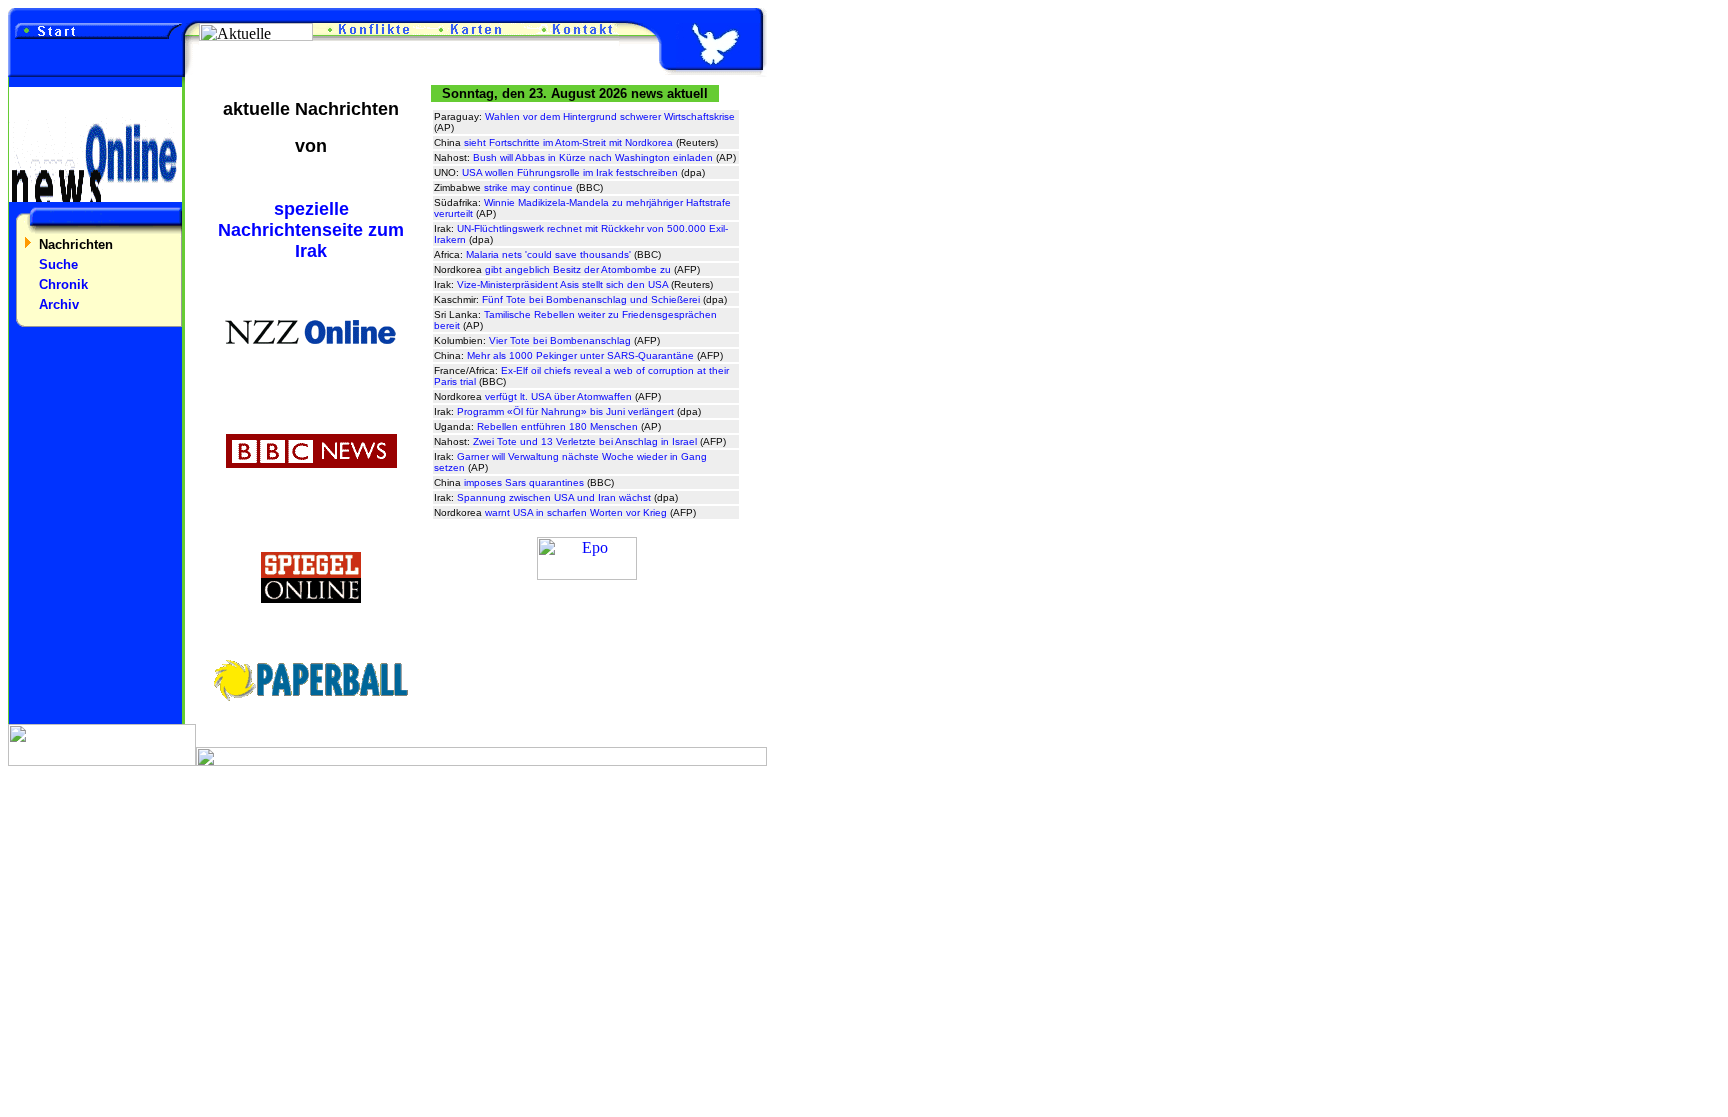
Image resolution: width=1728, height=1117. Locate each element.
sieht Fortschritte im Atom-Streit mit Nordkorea (568, 142)
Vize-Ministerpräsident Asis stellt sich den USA (562, 284)
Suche (58, 264)
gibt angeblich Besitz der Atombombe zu (578, 269)
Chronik (63, 284)
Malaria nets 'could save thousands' (548, 254)
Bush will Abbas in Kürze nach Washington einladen (593, 157)
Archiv (59, 304)
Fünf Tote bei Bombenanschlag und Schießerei (591, 299)
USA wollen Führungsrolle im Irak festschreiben (570, 172)
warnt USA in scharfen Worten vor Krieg (576, 512)
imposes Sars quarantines (524, 482)
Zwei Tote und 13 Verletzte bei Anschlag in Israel (585, 441)
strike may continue (528, 187)
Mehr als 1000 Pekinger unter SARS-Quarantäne (580, 355)
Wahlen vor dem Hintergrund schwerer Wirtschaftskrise (610, 116)
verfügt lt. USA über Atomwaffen (558, 396)
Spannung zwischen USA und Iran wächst (554, 497)
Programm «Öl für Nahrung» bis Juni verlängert (565, 411)
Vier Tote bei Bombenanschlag (560, 340)
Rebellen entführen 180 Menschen (557, 426)
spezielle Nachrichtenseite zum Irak (311, 230)
